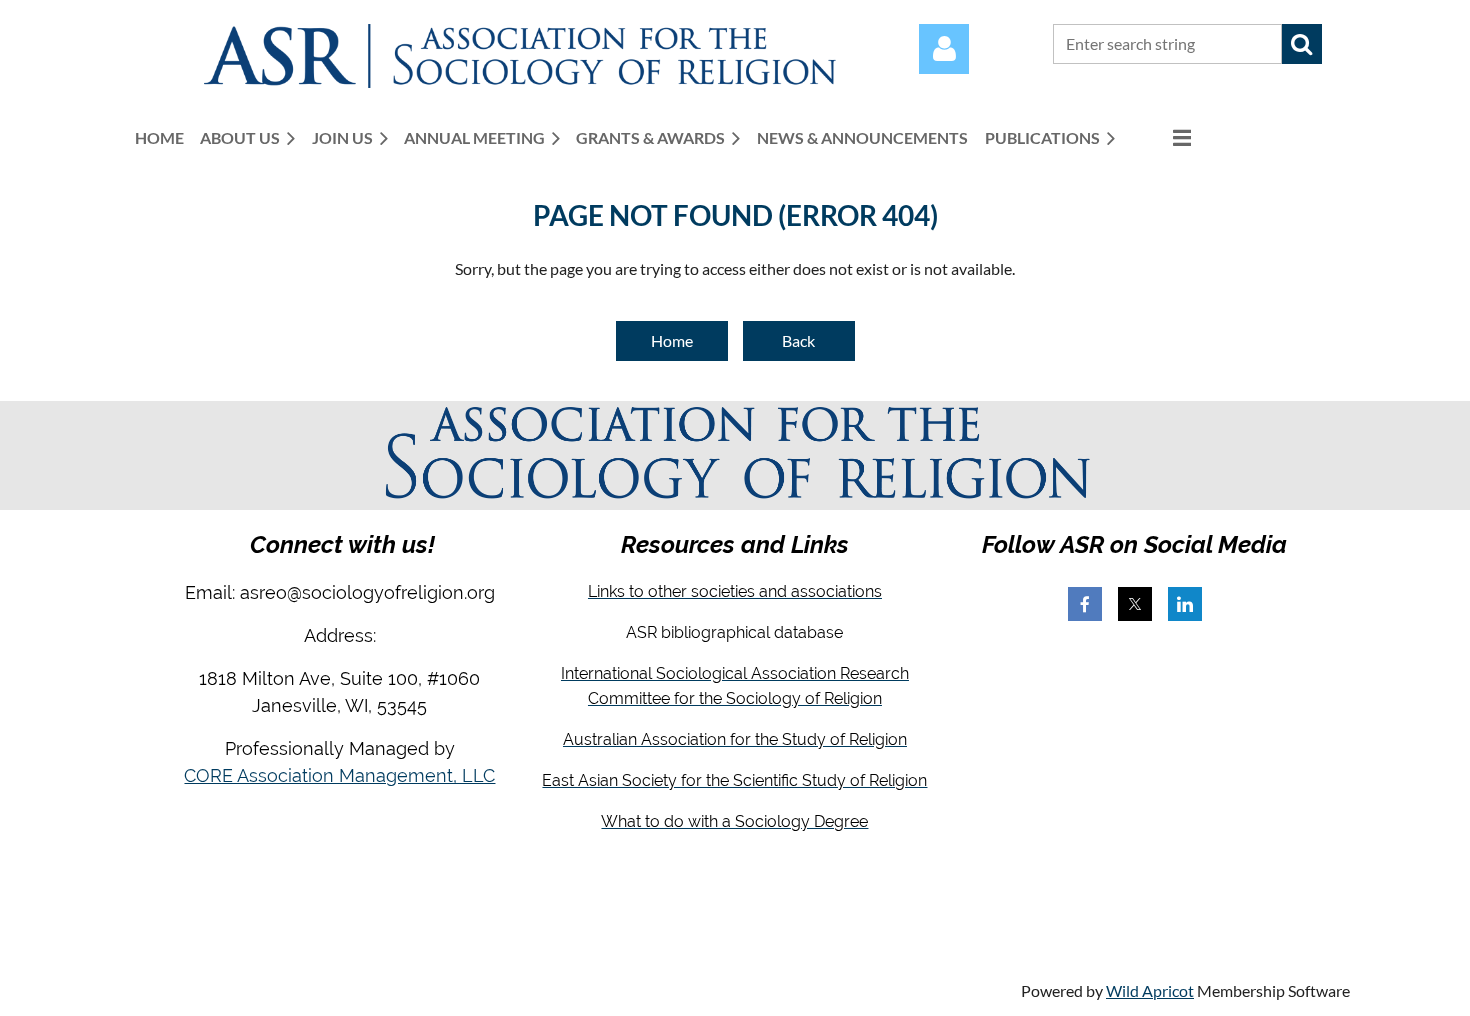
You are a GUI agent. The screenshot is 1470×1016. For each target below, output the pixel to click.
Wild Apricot (1150, 990)
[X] (1135, 604)
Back (798, 340)
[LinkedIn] (1185, 604)
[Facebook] (1085, 604)
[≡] (1161, 137)
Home (672, 340)
